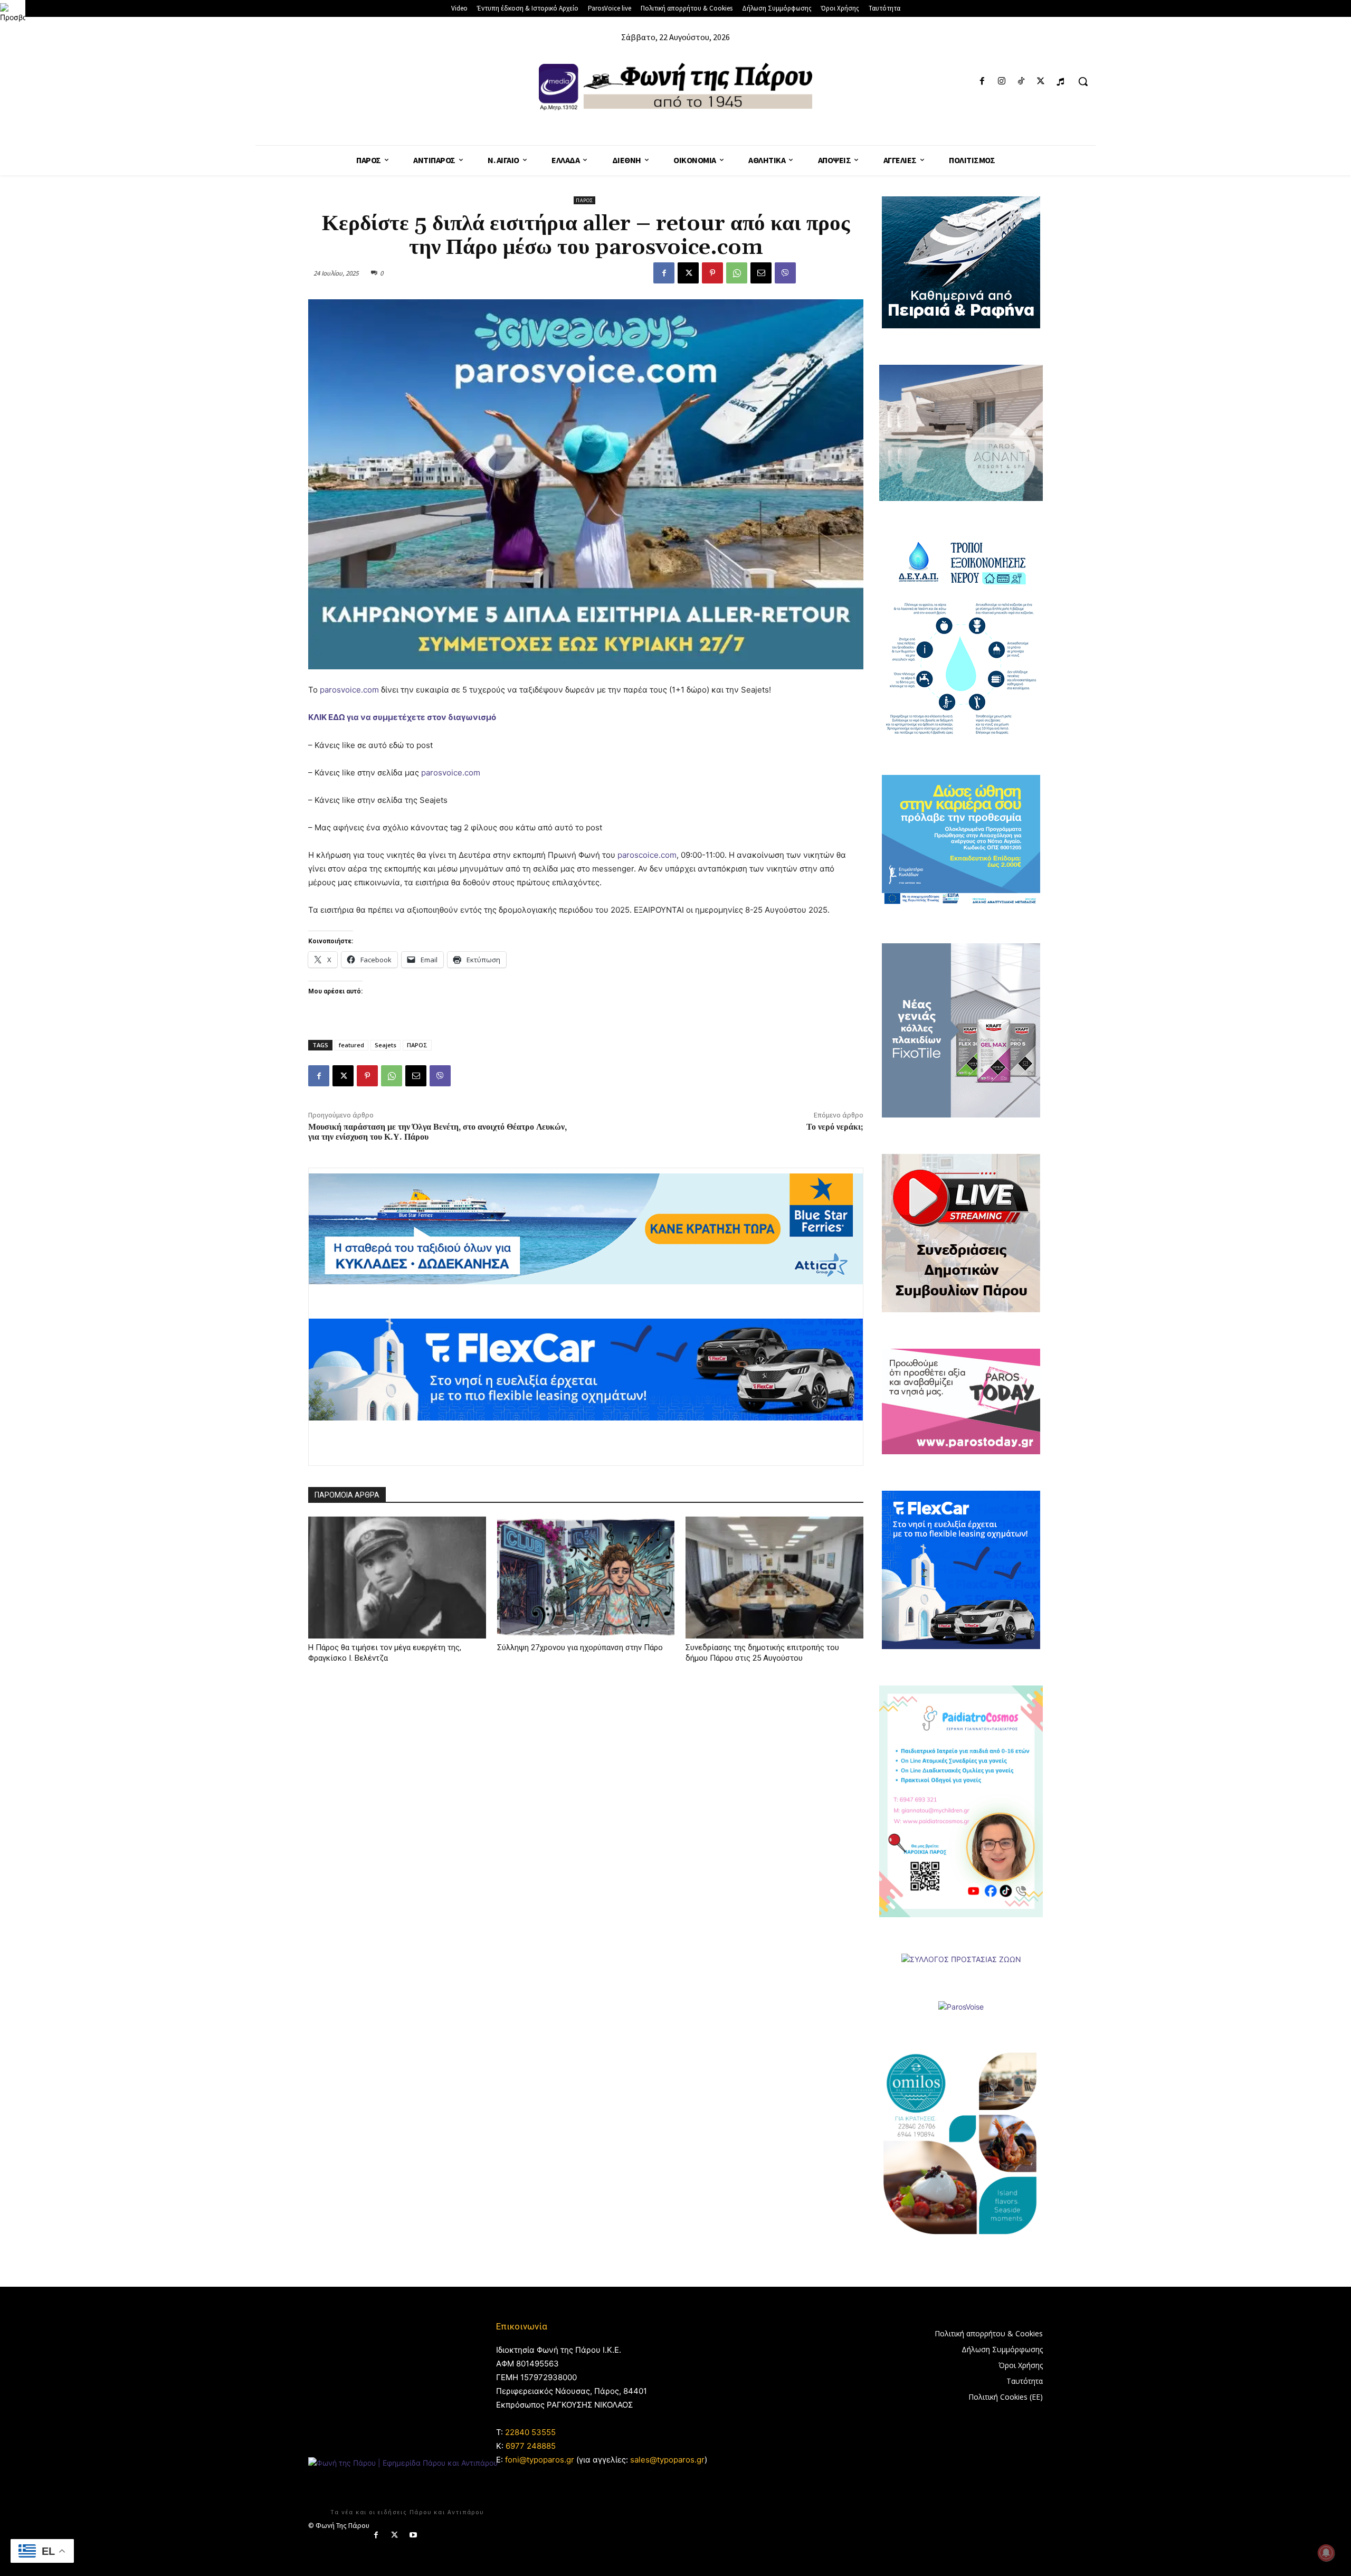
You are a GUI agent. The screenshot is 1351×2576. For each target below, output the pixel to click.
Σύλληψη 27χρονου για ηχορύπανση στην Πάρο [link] (580, 1647)
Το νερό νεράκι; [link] (835, 1127)
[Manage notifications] (1326, 2553)
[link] (13, 13)
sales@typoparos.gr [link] (667, 2460)
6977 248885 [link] (531, 2446)
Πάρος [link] (584, 200)
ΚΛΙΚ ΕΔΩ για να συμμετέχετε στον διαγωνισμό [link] (402, 717)
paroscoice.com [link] (647, 855)
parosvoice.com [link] (349, 690)
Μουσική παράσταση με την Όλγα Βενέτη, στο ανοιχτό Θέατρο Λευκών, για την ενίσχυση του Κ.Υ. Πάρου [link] (437, 1132)
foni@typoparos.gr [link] (540, 2460)
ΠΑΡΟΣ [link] (417, 1045)
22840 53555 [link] (530, 2432)
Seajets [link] (386, 1045)
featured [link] (351, 1045)
